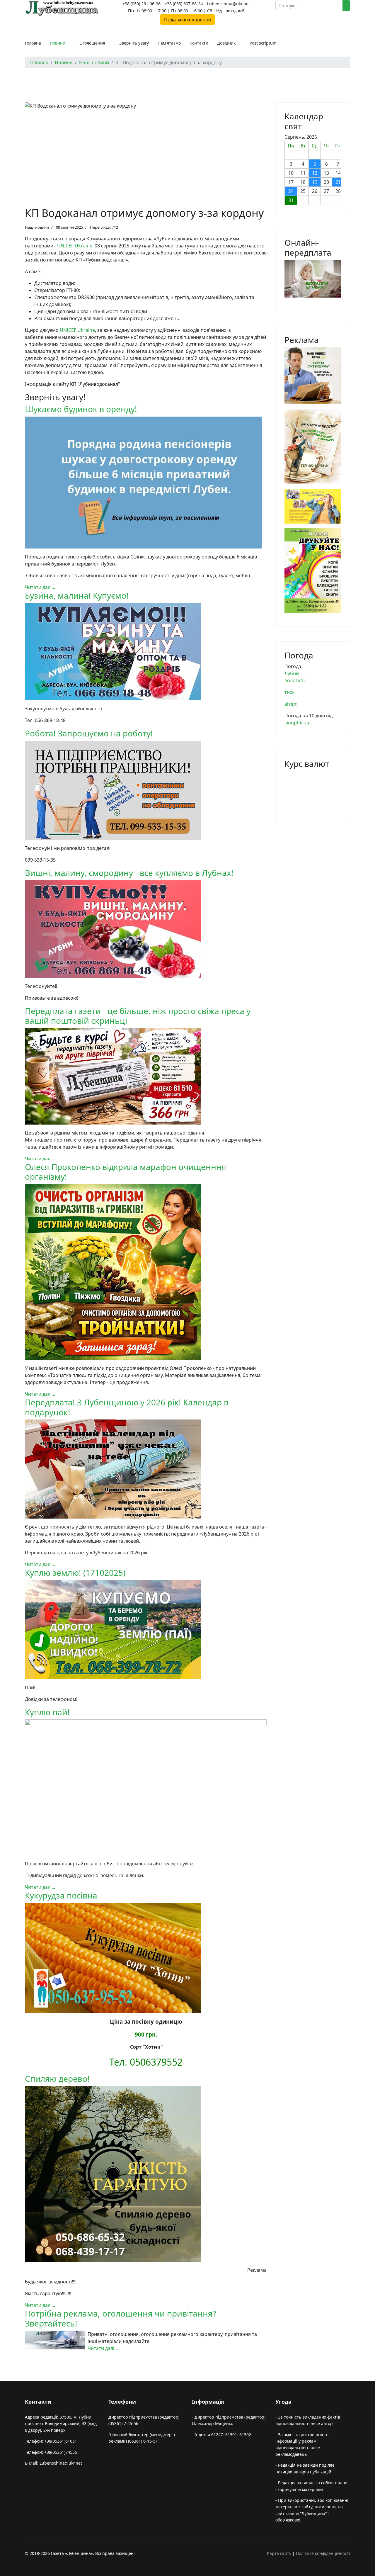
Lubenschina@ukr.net (228, 4)
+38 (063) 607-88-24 (184, 4)
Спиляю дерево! (57, 2079)
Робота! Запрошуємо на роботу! (89, 733)
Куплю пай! (47, 1712)
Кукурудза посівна (61, 1895)
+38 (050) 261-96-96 (142, 4)
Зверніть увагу (134, 43)
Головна (33, 43)
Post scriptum (263, 43)
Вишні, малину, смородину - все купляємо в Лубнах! (129, 873)
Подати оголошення (187, 20)
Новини (58, 43)
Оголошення (92, 43)
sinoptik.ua (297, 723)
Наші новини (37, 227)
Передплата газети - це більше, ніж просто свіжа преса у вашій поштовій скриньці (138, 1016)
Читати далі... (40, 587)
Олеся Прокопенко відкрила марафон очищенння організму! (126, 1172)
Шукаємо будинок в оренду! (81, 409)
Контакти (199, 43)
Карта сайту (279, 2553)
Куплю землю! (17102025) (75, 1573)
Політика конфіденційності (323, 2553)
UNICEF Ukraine (75, 246)
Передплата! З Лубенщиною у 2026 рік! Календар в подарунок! (127, 1407)
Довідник (226, 43)
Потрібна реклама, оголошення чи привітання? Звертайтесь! (121, 2318)
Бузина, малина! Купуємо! (77, 595)
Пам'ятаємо (169, 43)
